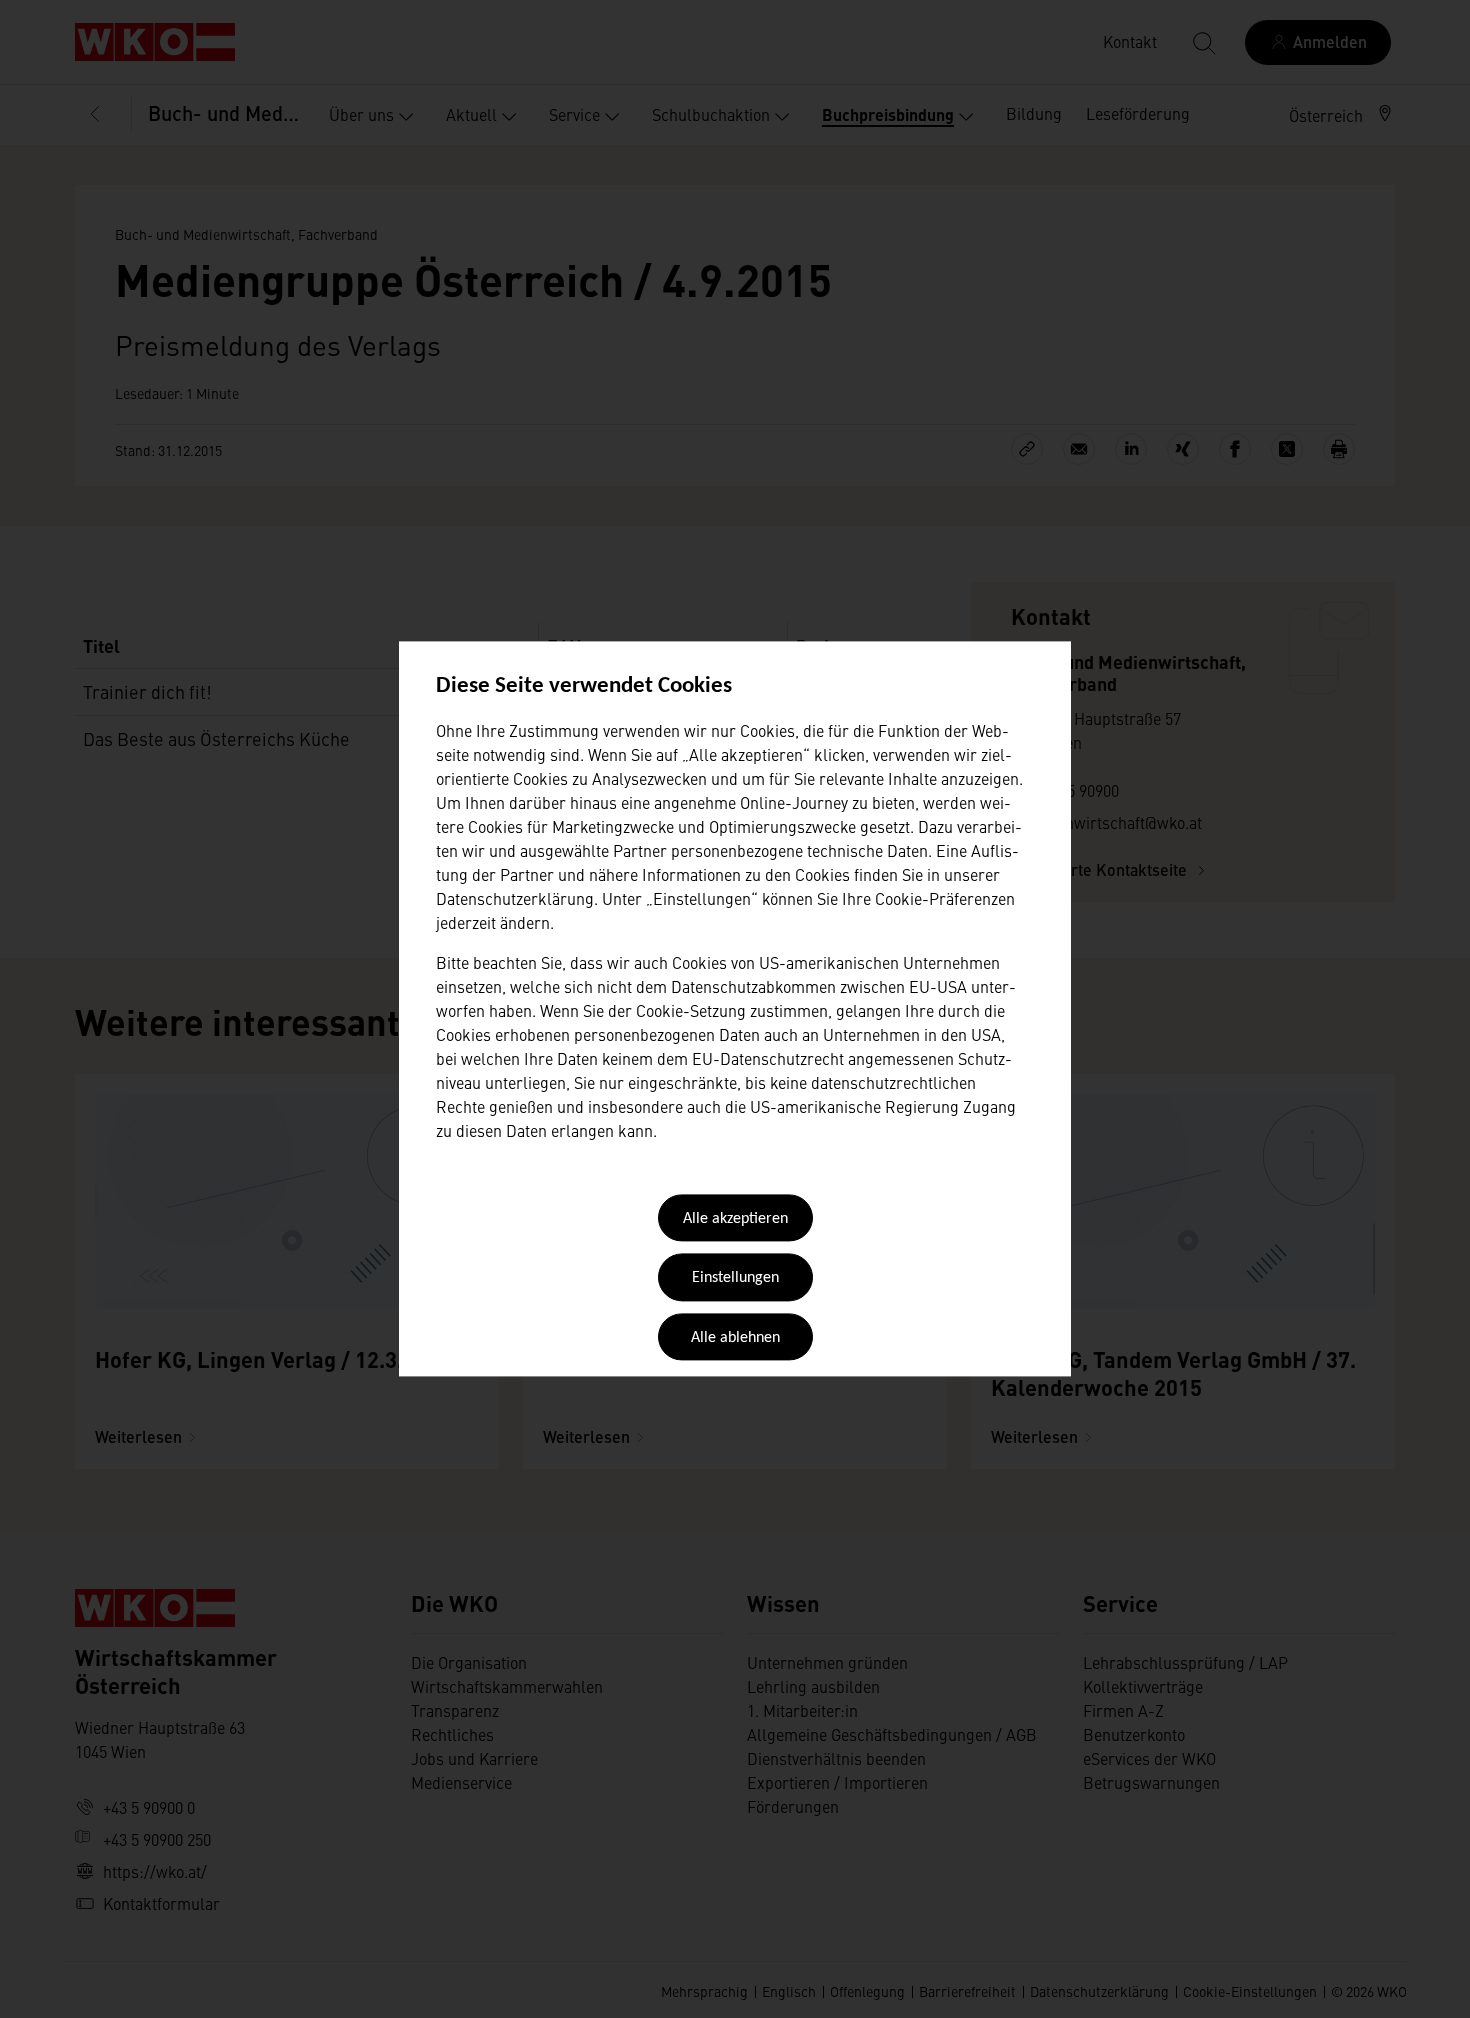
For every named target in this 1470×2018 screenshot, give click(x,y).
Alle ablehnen (735, 1338)
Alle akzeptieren (735, 1219)
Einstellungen (735, 1279)
